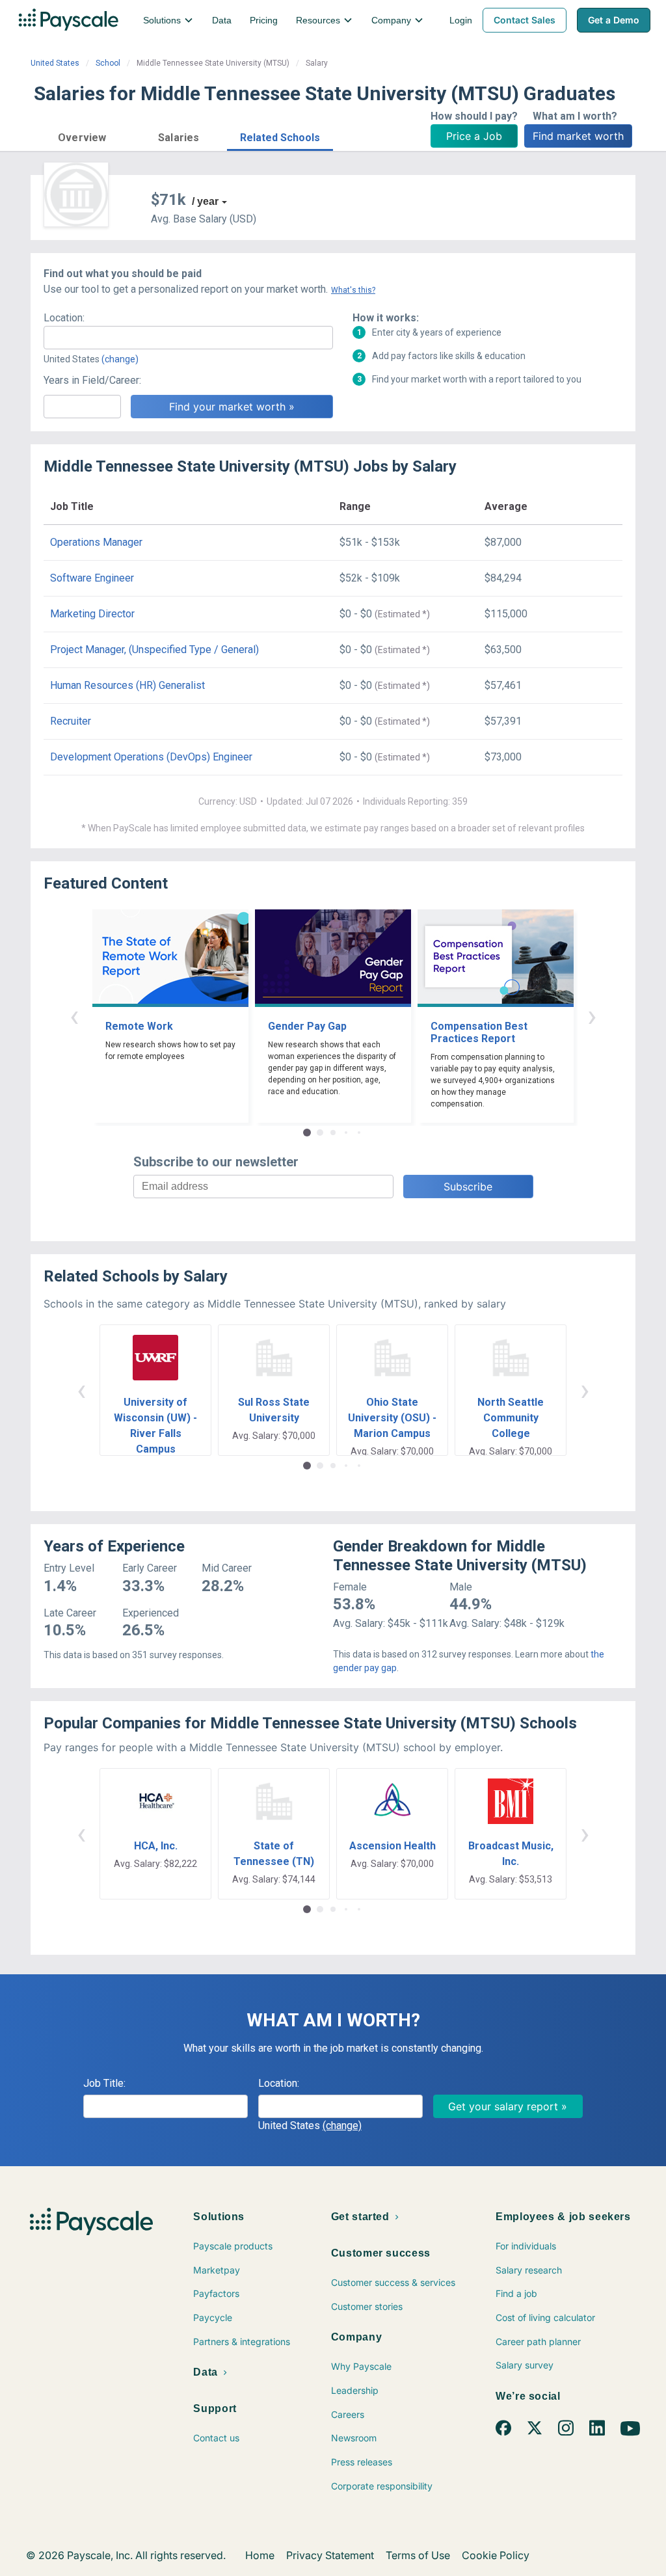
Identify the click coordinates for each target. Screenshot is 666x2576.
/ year (205, 201)
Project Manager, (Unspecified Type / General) (154, 650)
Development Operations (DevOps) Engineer (151, 757)
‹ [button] (74, 1016)
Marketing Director (92, 614)
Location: (64, 318)
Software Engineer (92, 578)
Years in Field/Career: (92, 380)
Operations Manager (96, 542)
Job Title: (104, 2083)
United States (55, 63)
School (108, 63)
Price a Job (474, 136)
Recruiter (71, 721)
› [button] (592, 1016)
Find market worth (578, 136)
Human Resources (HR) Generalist (127, 685)
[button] (82, 136)
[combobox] (188, 338)
